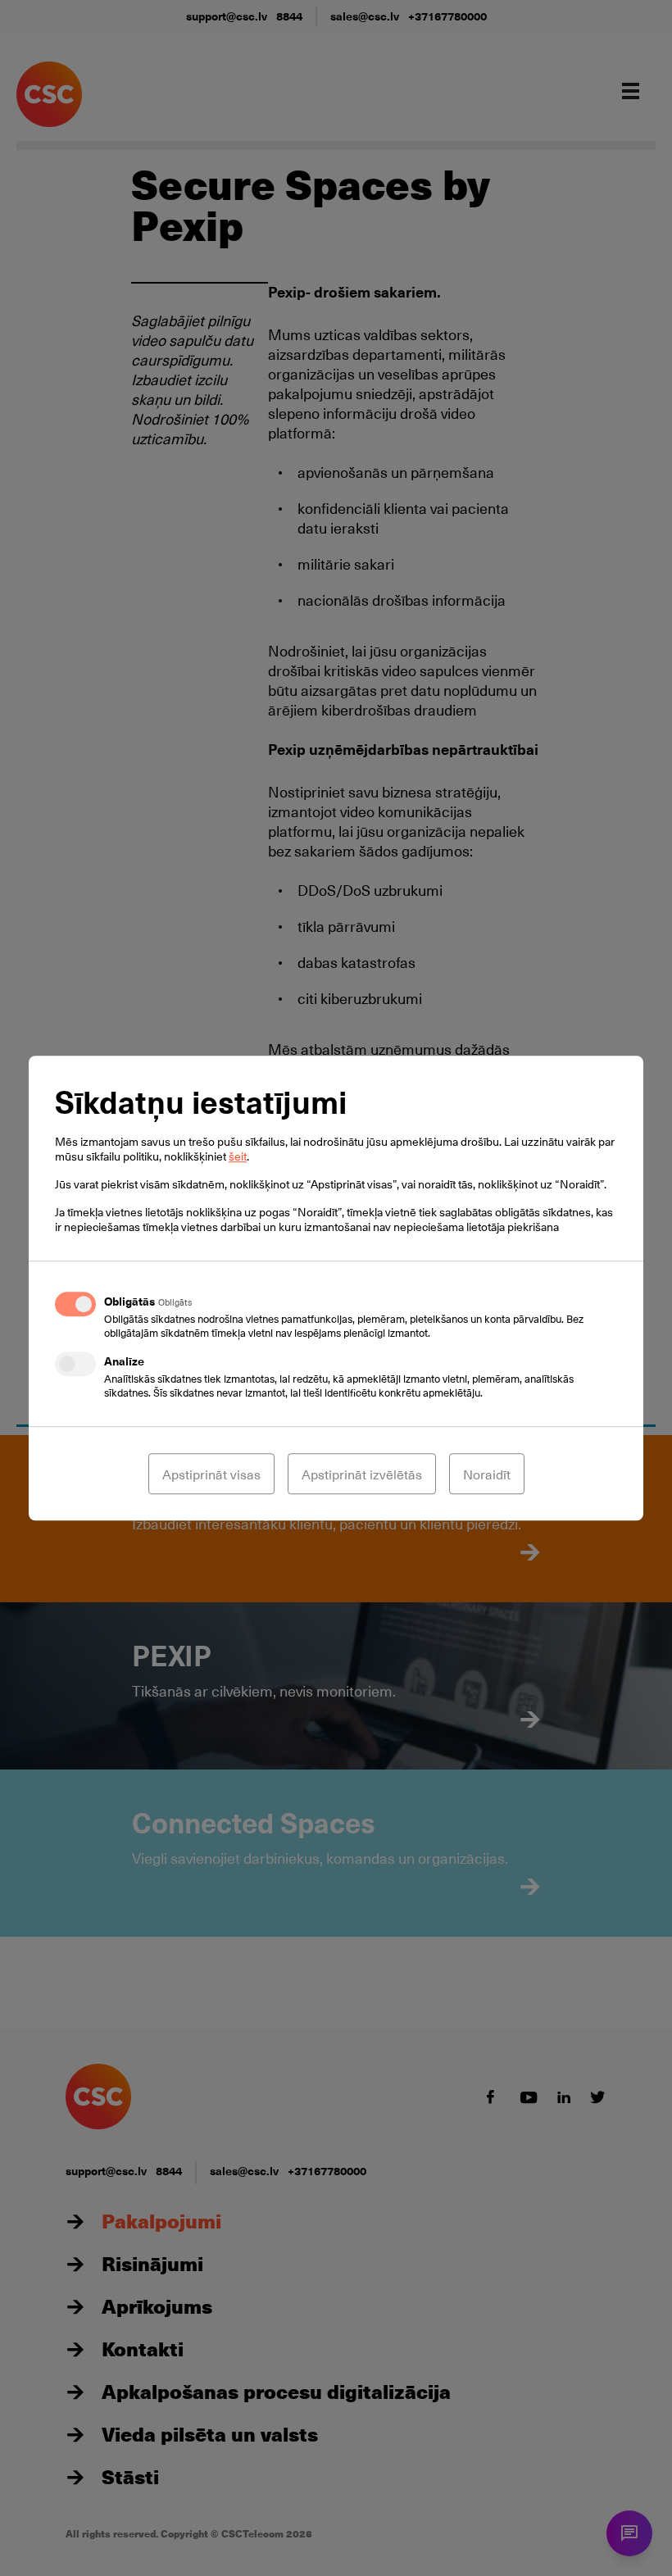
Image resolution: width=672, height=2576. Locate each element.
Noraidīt (487, 1474)
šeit (238, 1156)
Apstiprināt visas (211, 1474)
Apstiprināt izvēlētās (362, 1474)
